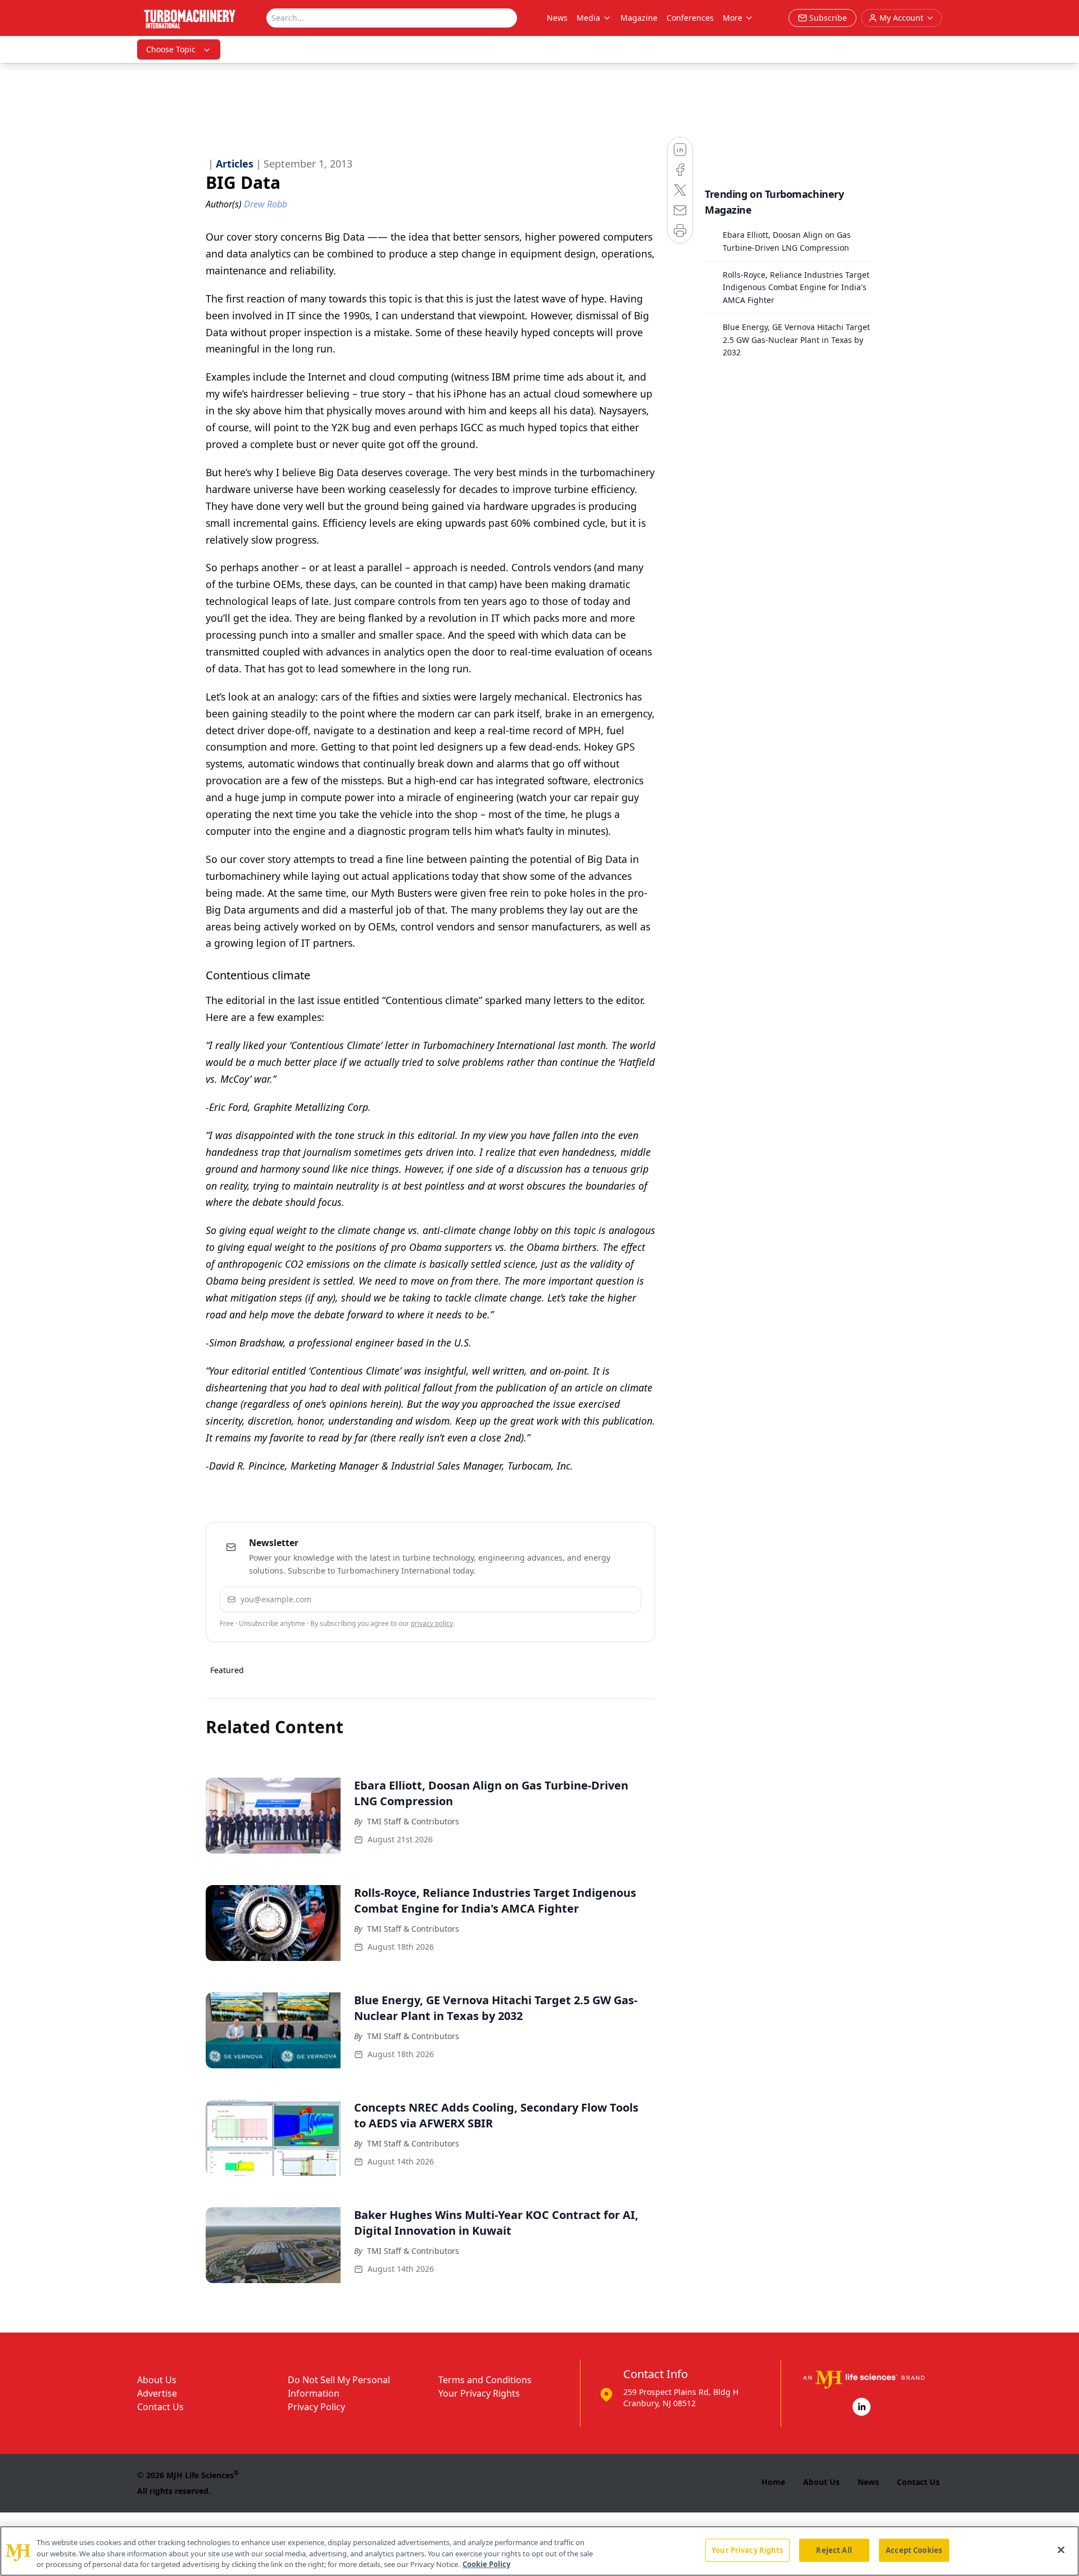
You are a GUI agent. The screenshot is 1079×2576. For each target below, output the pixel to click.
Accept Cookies (914, 2550)
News (557, 18)
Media (588, 18)
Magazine (639, 18)
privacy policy (432, 1623)
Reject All (834, 2550)
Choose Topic (171, 49)
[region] (539, 2551)
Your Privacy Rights (479, 2393)
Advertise (157, 2393)
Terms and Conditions (485, 2380)
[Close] (1061, 2550)
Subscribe (598, 1599)
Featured (227, 1670)
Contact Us (160, 2407)
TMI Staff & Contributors (413, 1821)
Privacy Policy (316, 2407)
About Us (157, 2380)
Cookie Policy (486, 2564)
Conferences (690, 18)
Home (773, 2482)
